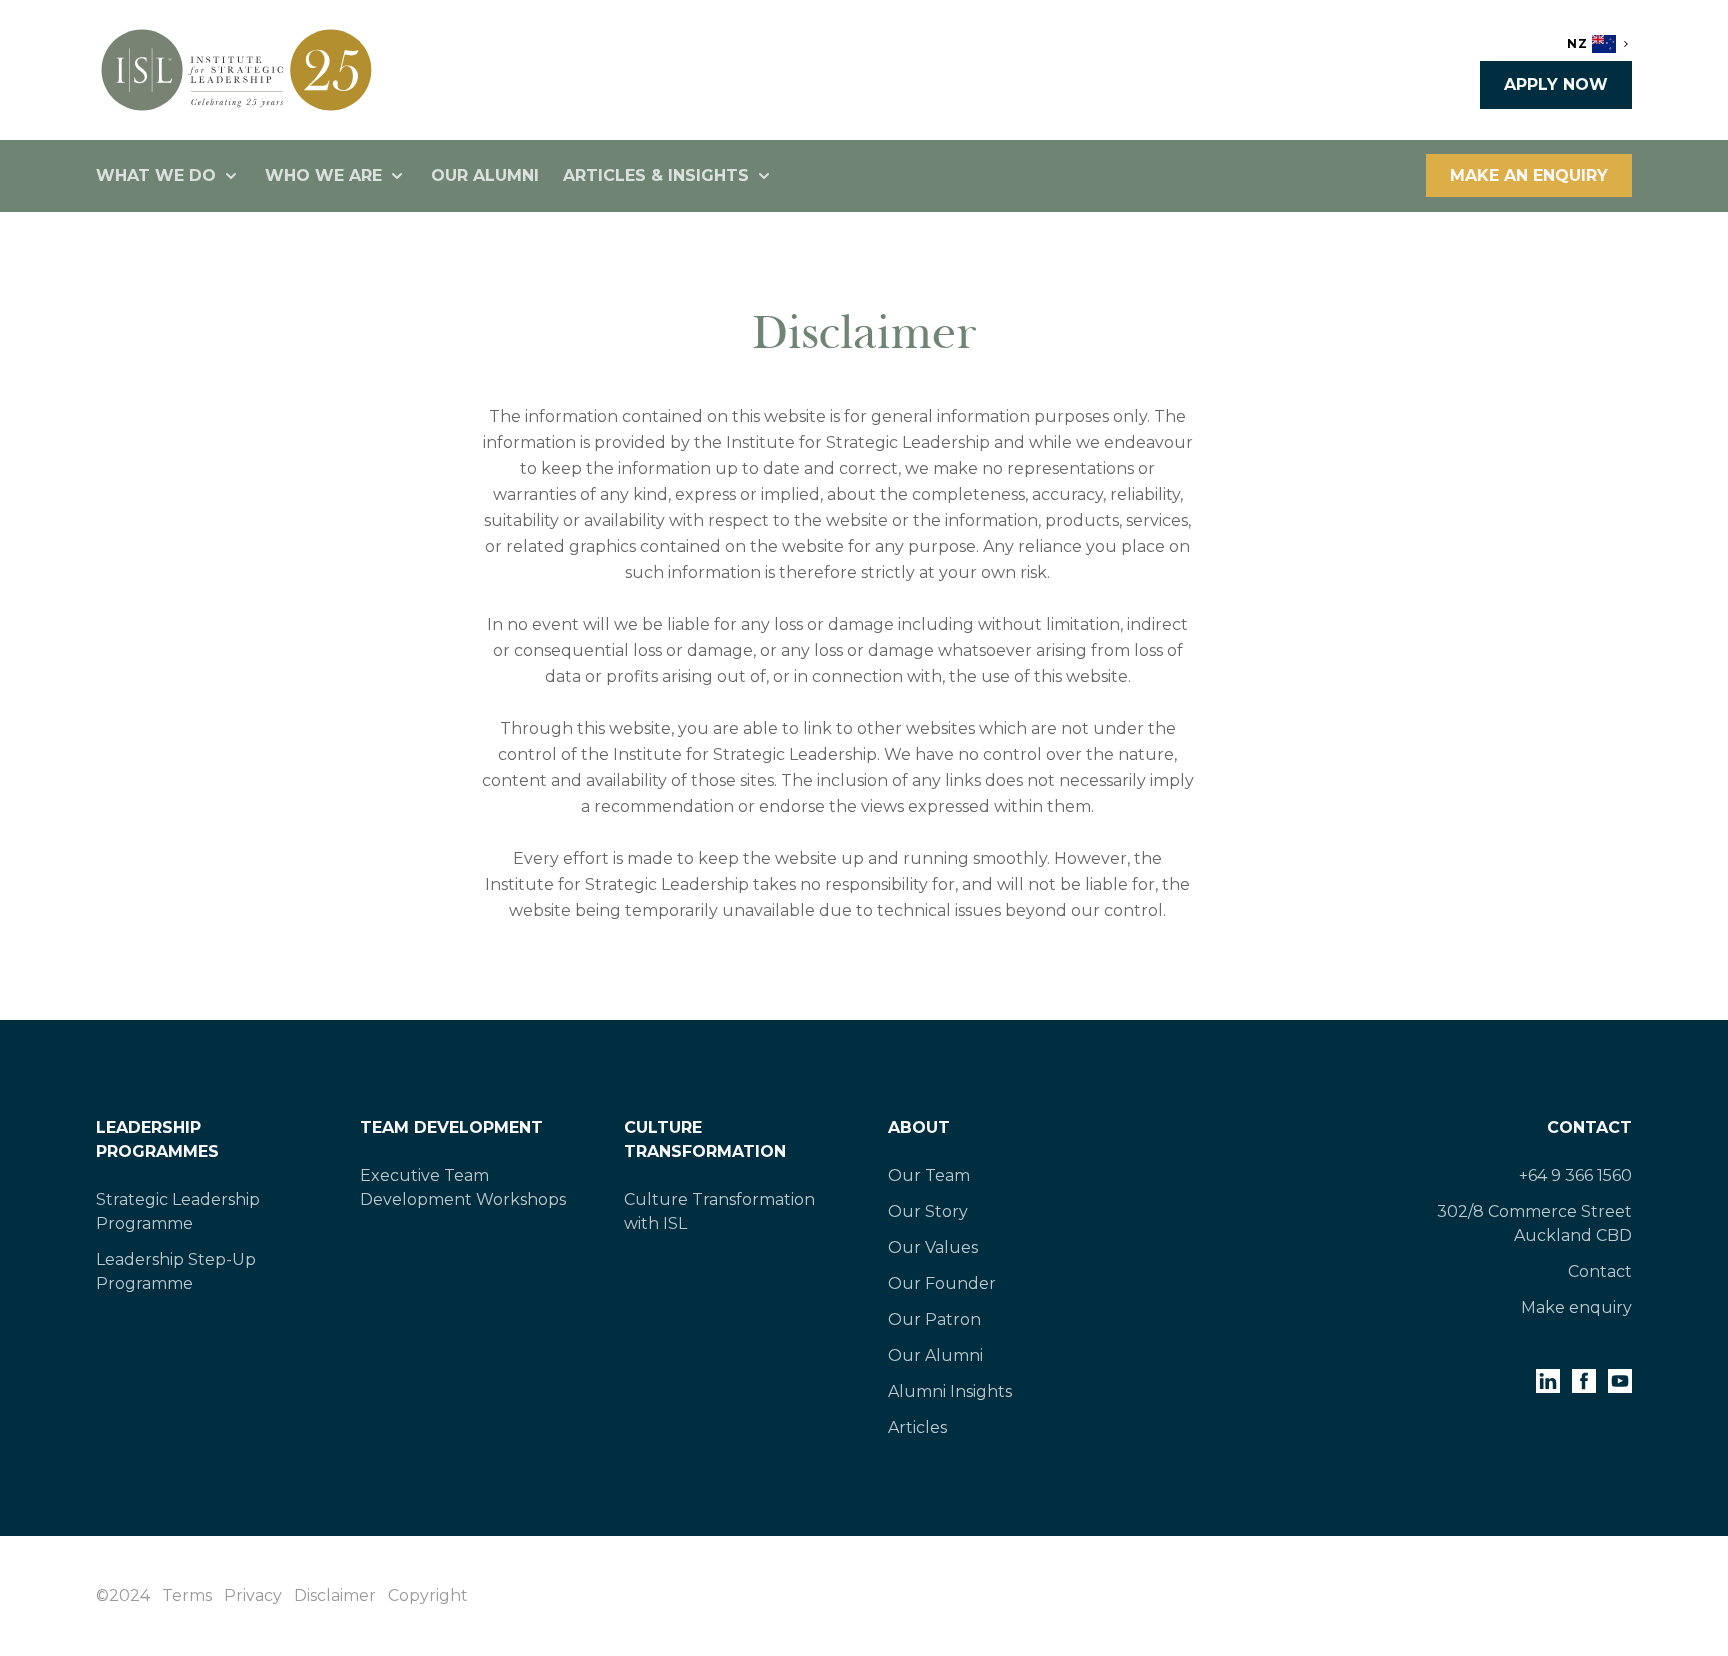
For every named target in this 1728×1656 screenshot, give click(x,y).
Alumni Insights (950, 1391)
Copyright (428, 1595)
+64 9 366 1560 (1575, 1175)
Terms (187, 1595)
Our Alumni (485, 175)
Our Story (928, 1211)
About (919, 1127)
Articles (917, 1427)
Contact (1589, 1127)
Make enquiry (1576, 1307)
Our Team (929, 1175)
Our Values (933, 1247)
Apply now (1556, 84)
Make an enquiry (1529, 175)
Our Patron (934, 1319)
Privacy (253, 1595)
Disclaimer (335, 1595)
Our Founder (942, 1283)
